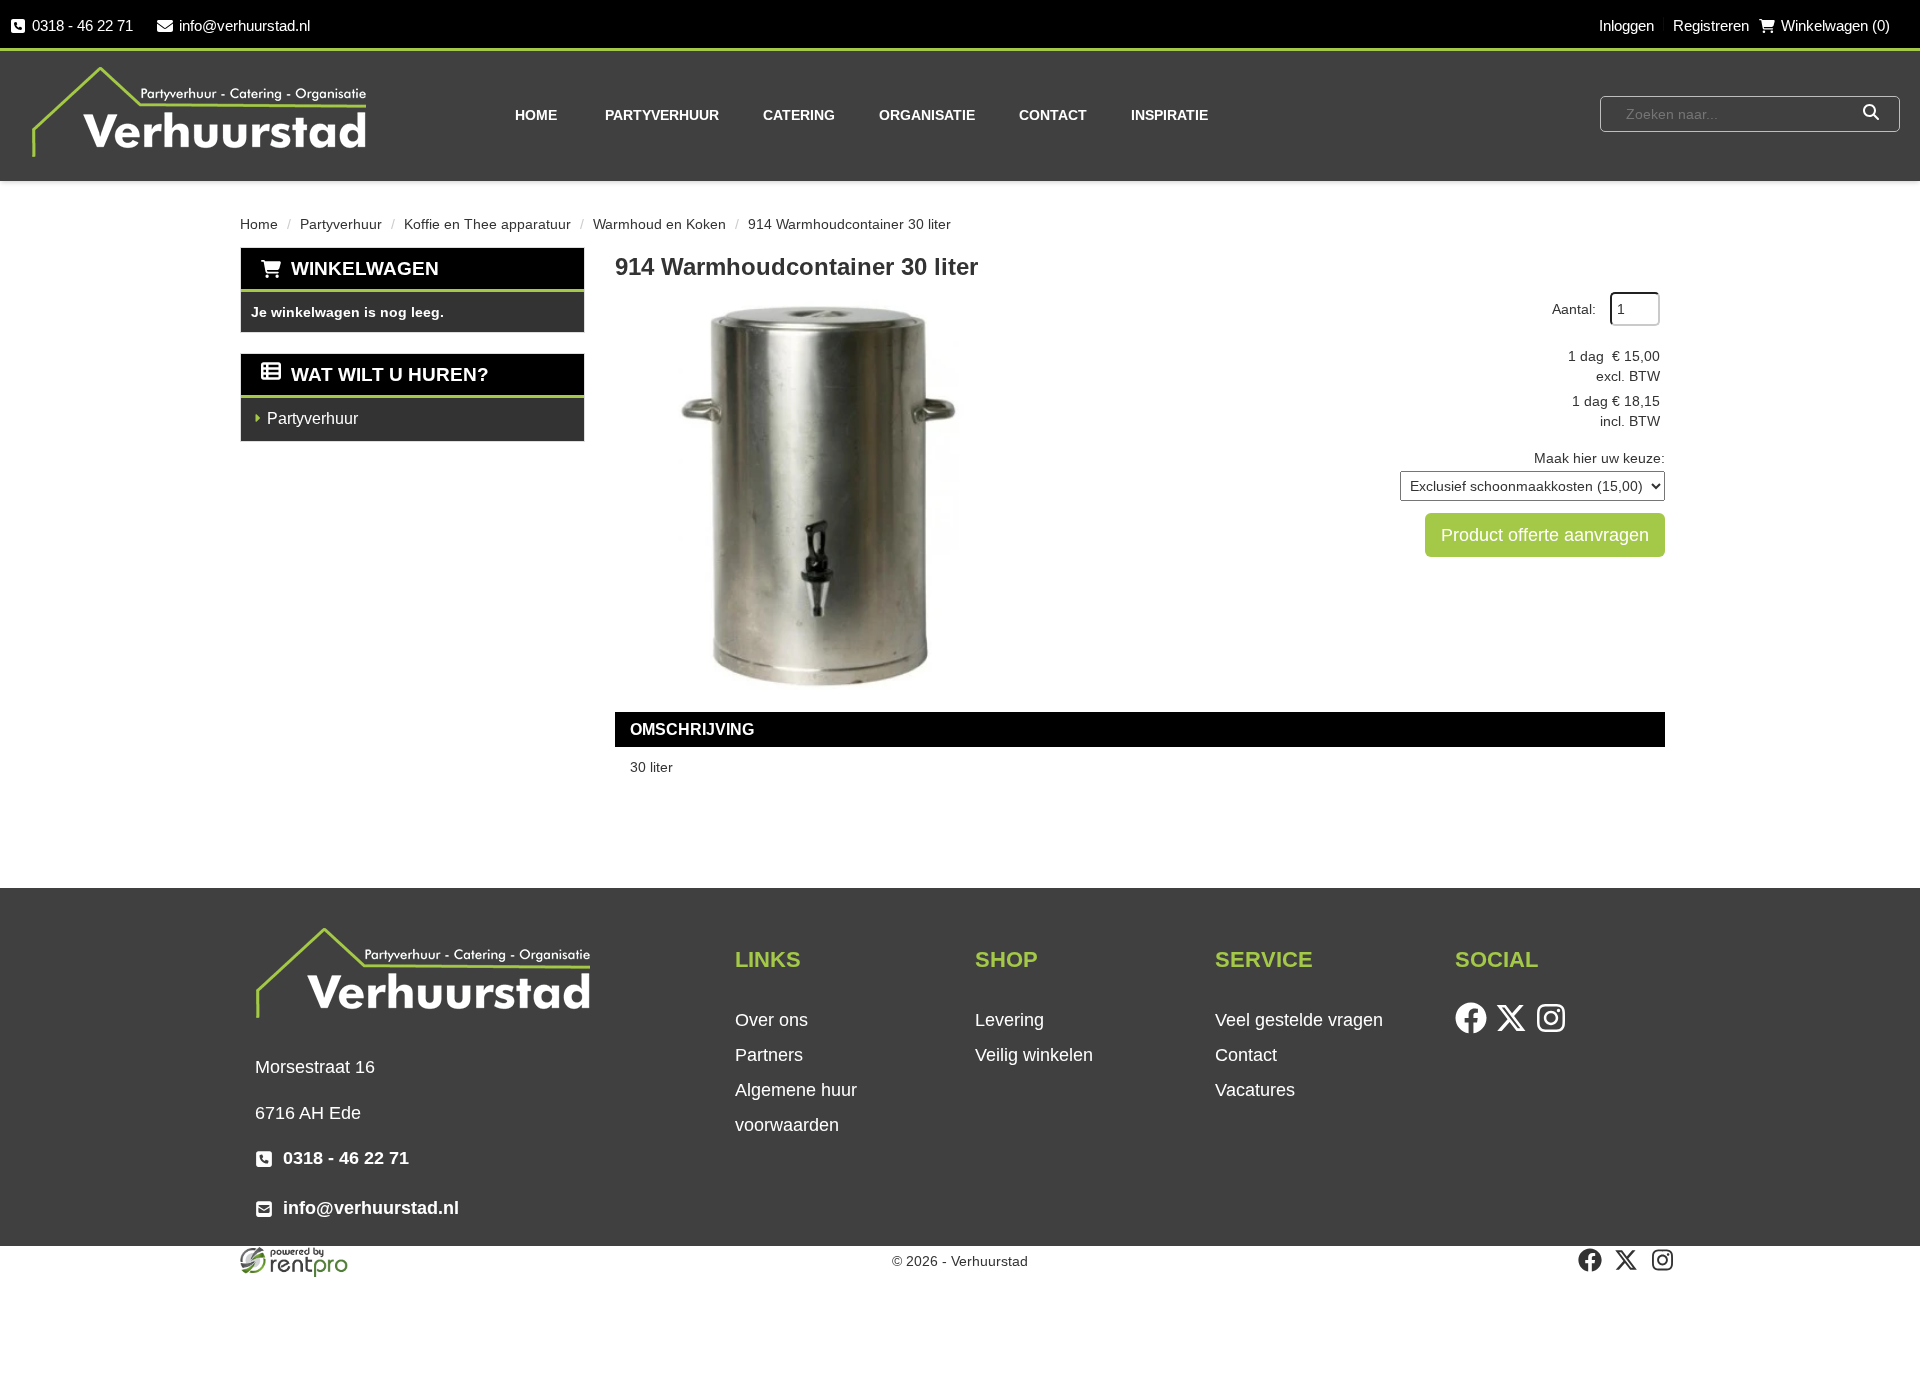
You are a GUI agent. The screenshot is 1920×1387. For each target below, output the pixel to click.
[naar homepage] (201, 111)
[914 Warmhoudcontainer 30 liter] (815, 492)
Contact (1053, 115)
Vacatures (1255, 1090)
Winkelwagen (365, 268)
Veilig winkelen (1034, 1055)
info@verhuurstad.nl (244, 25)
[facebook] (1475, 1029)
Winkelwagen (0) (1835, 25)
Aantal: (1574, 309)
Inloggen (1626, 25)
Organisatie (927, 115)
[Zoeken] (1870, 114)
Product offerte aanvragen (1545, 535)
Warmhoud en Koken (659, 224)
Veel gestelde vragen (1299, 1020)
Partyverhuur (662, 115)
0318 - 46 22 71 (82, 25)
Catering (799, 115)
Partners (769, 1055)
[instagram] (1555, 1029)
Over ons (771, 1020)
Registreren (1711, 25)
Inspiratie (1169, 115)
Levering (1009, 1020)
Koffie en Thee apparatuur (487, 224)
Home (536, 115)
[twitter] (1515, 1029)
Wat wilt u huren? (390, 374)
